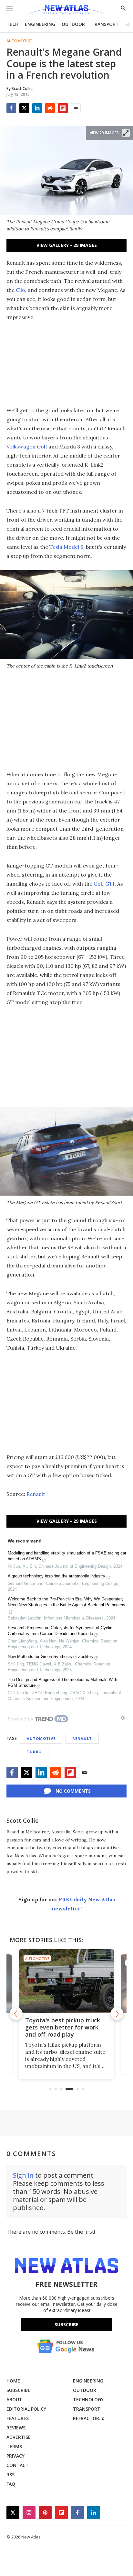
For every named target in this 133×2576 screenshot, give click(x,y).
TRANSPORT (105, 24)
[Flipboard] (63, 108)
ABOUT (14, 2399)
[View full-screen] (126, 133)
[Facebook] (11, 108)
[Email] (76, 108)
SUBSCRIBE (18, 2390)
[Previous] (16, 2014)
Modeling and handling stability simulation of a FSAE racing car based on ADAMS (67, 1556)
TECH (12, 24)
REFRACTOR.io (89, 2418)
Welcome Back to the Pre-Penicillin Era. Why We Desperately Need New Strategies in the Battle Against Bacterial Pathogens (66, 1602)
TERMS (14, 2446)
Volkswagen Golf (27, 447)
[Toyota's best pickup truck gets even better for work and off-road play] (66, 1981)
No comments (73, 1791)
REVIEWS (16, 2428)
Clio (20, 290)
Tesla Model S (66, 547)
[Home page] (66, 11)
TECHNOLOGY (88, 2399)
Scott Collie (23, 1820)
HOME (13, 2381)
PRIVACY (15, 2456)
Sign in (23, 2175)
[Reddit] (50, 108)
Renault (36, 1494)
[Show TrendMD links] (123, 1718)
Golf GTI (104, 884)
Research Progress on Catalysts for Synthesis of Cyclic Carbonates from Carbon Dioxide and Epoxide (60, 1631)
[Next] (117, 2014)
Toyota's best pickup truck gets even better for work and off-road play (63, 2027)
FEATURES (18, 2418)
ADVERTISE (19, 2437)
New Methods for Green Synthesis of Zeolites (50, 1657)
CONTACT (18, 2465)
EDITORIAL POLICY (26, 2409)
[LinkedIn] (37, 108)
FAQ (11, 2484)
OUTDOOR (73, 24)
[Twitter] (24, 108)
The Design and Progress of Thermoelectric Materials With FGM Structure (62, 1682)
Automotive (19, 41)
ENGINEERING (40, 24)
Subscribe (66, 2324)
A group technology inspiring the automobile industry (56, 1576)
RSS (10, 2475)
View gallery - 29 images (67, 245)
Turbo (34, 1752)
